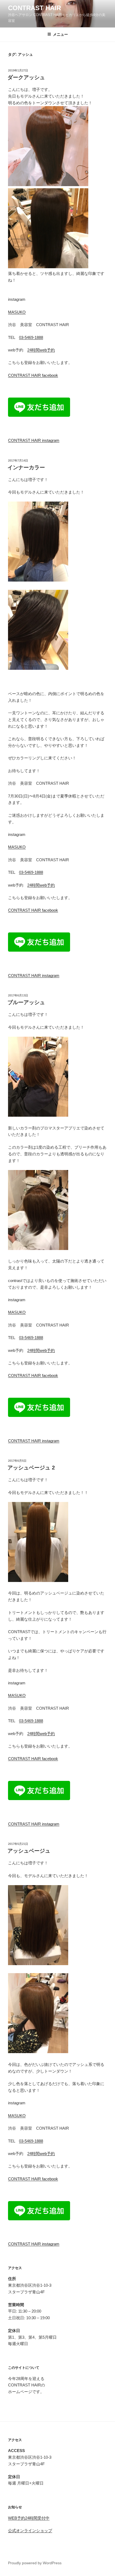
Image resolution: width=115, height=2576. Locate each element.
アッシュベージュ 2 (31, 1468)
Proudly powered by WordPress (35, 2563)
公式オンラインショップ (30, 2531)
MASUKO (17, 312)
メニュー (60, 34)
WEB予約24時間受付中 (29, 2518)
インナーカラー (26, 467)
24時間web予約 (41, 350)
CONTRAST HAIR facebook (33, 375)
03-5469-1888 (31, 337)
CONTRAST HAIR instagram (34, 440)
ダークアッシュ (26, 77)
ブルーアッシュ (26, 1002)
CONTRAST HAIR (34, 8)
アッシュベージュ (29, 1851)
